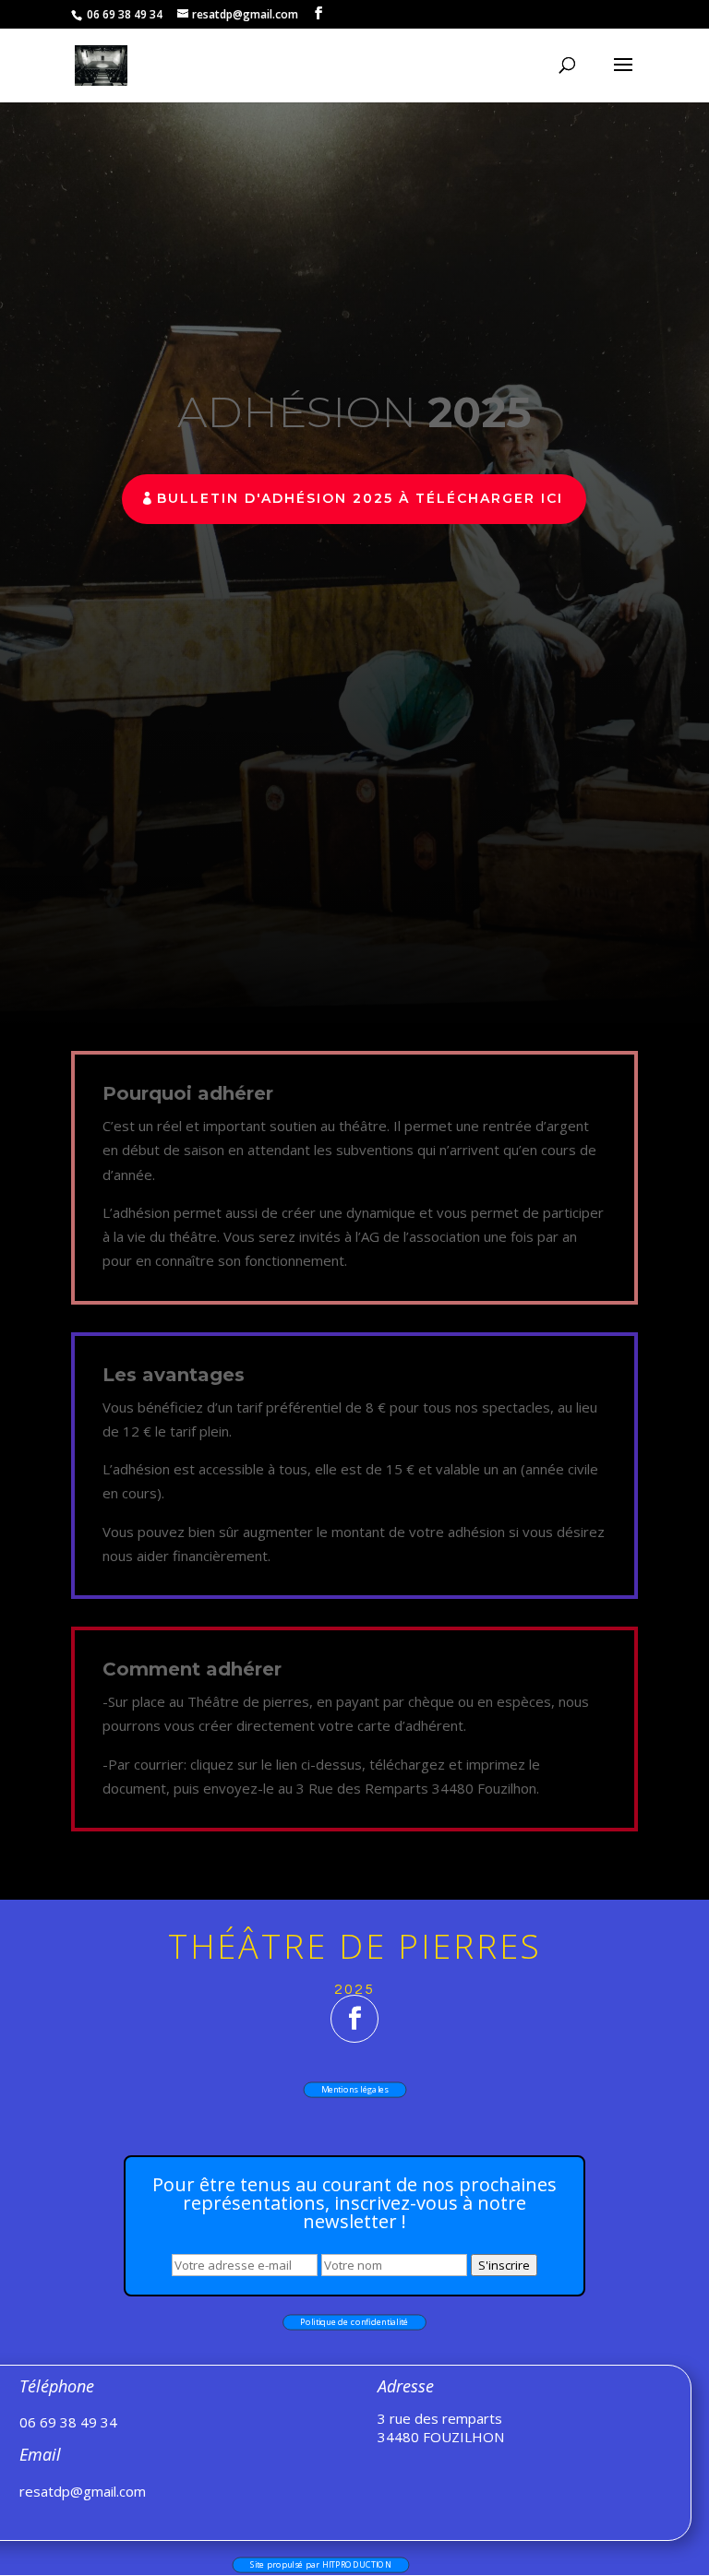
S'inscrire (504, 2265)
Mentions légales (354, 2089)
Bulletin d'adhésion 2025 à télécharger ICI (360, 498)
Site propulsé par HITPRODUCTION (320, 2564)
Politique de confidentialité (354, 2323)
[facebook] (354, 2019)
